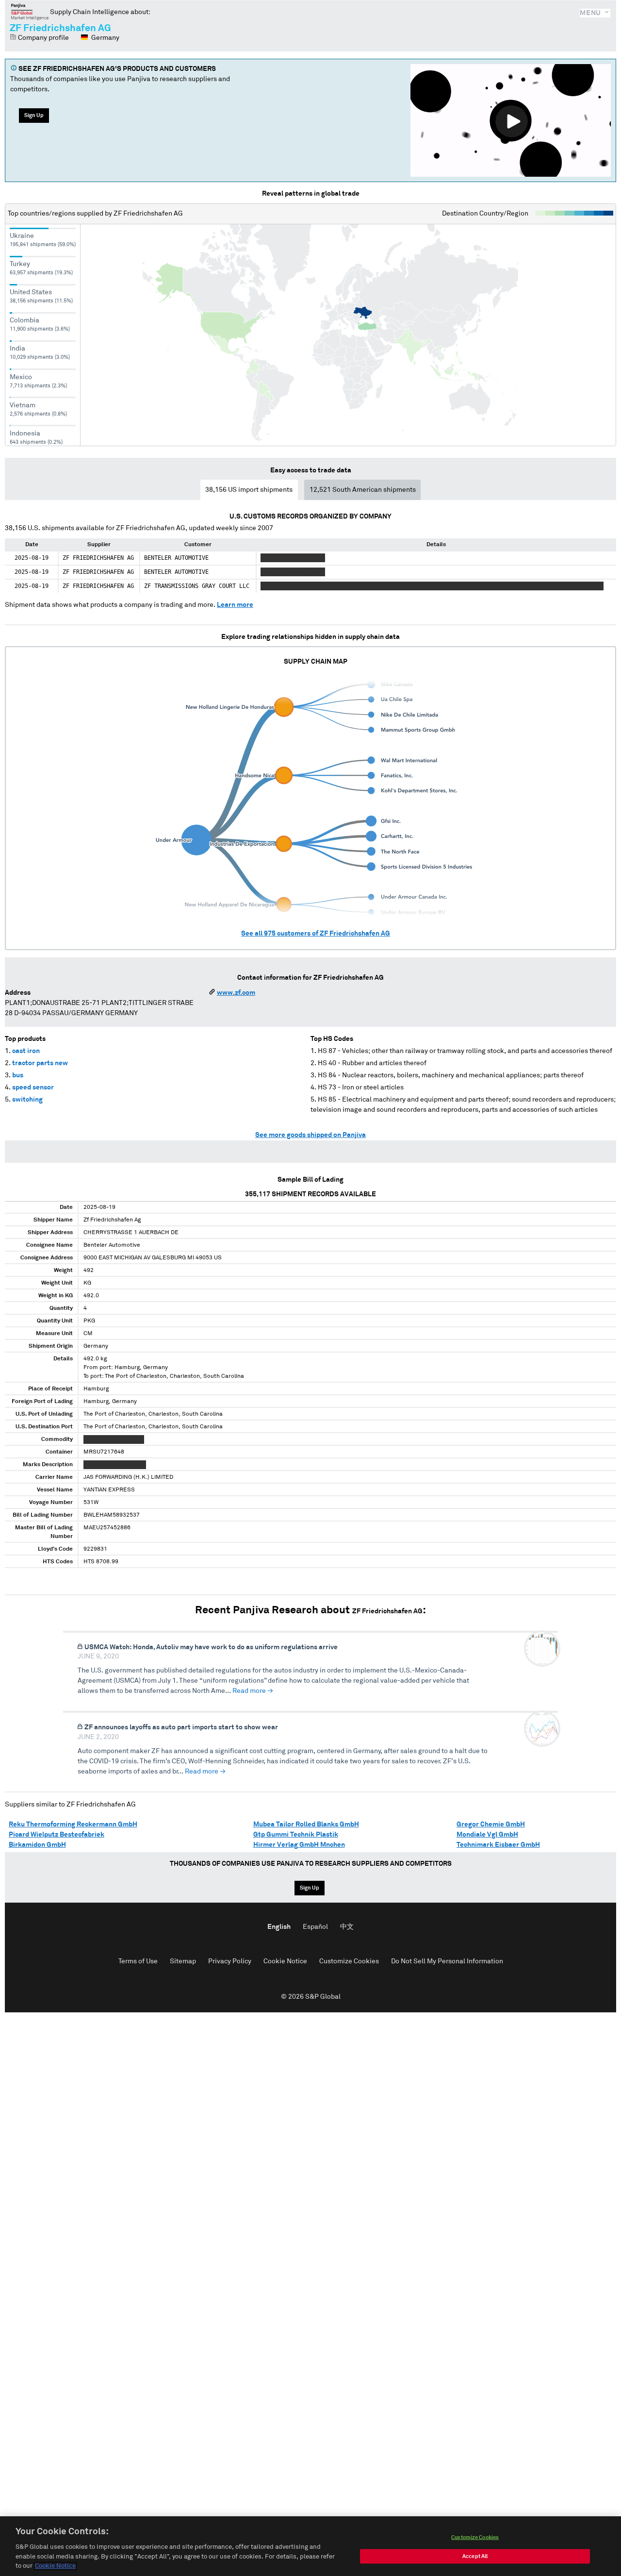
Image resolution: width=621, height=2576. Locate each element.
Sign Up (34, 115)
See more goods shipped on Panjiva (310, 1135)
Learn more (235, 605)
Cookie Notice (285, 1961)
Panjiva (30, 12)
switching (27, 1100)
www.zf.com (236, 993)
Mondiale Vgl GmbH (487, 1835)
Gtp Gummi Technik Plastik (296, 1835)
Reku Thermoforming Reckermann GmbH (73, 1824)
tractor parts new (40, 1063)
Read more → (253, 1691)
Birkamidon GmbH (37, 1845)
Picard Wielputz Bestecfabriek (57, 1835)
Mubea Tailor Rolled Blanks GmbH (306, 1824)
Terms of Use (138, 1961)
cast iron (26, 1051)
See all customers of (316, 934)
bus (18, 1075)
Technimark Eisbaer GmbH (498, 1845)
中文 (347, 1927)
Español (315, 1927)
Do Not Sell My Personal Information (447, 1961)
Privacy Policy (230, 1961)
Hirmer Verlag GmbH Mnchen (299, 1845)
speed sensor (33, 1087)
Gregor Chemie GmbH (491, 1824)
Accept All (475, 2556)
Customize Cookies (349, 1961)
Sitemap (183, 1961)
